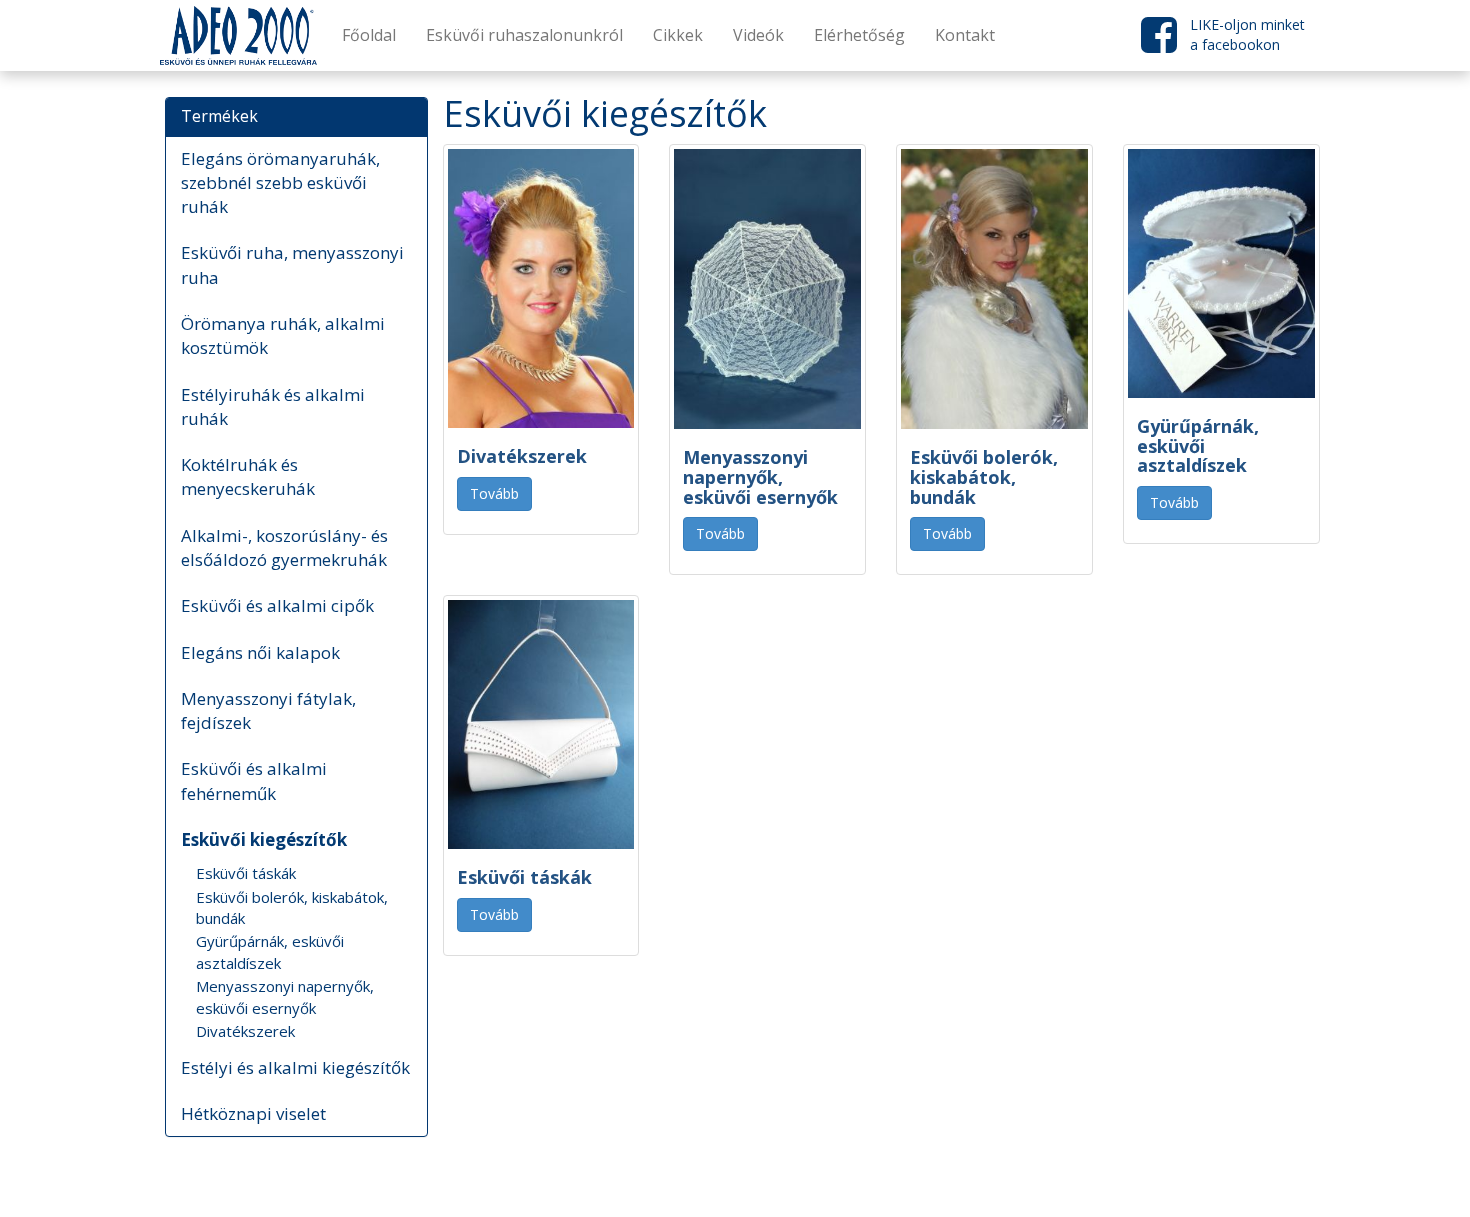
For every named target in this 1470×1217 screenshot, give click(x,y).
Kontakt (965, 35)
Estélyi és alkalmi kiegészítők (295, 1067)
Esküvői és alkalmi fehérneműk (254, 780)
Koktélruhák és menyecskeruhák (248, 476)
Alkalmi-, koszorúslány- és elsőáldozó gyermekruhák (284, 547)
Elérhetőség (859, 35)
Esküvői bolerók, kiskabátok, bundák (292, 907)
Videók (758, 35)
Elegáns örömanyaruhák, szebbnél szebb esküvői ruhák (280, 183)
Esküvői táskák (246, 873)
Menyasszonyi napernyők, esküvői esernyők (285, 996)
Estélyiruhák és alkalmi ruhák (273, 406)
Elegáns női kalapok (260, 652)
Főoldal (369, 35)
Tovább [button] (494, 493)
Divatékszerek (245, 1031)
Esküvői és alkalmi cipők (277, 605)
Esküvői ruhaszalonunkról (524, 35)
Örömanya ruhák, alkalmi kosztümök (283, 335)
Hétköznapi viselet (253, 1113)
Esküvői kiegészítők (264, 839)
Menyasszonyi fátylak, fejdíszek (268, 710)
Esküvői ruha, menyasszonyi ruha (292, 264)
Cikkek (678, 35)
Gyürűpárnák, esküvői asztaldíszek (270, 951)
